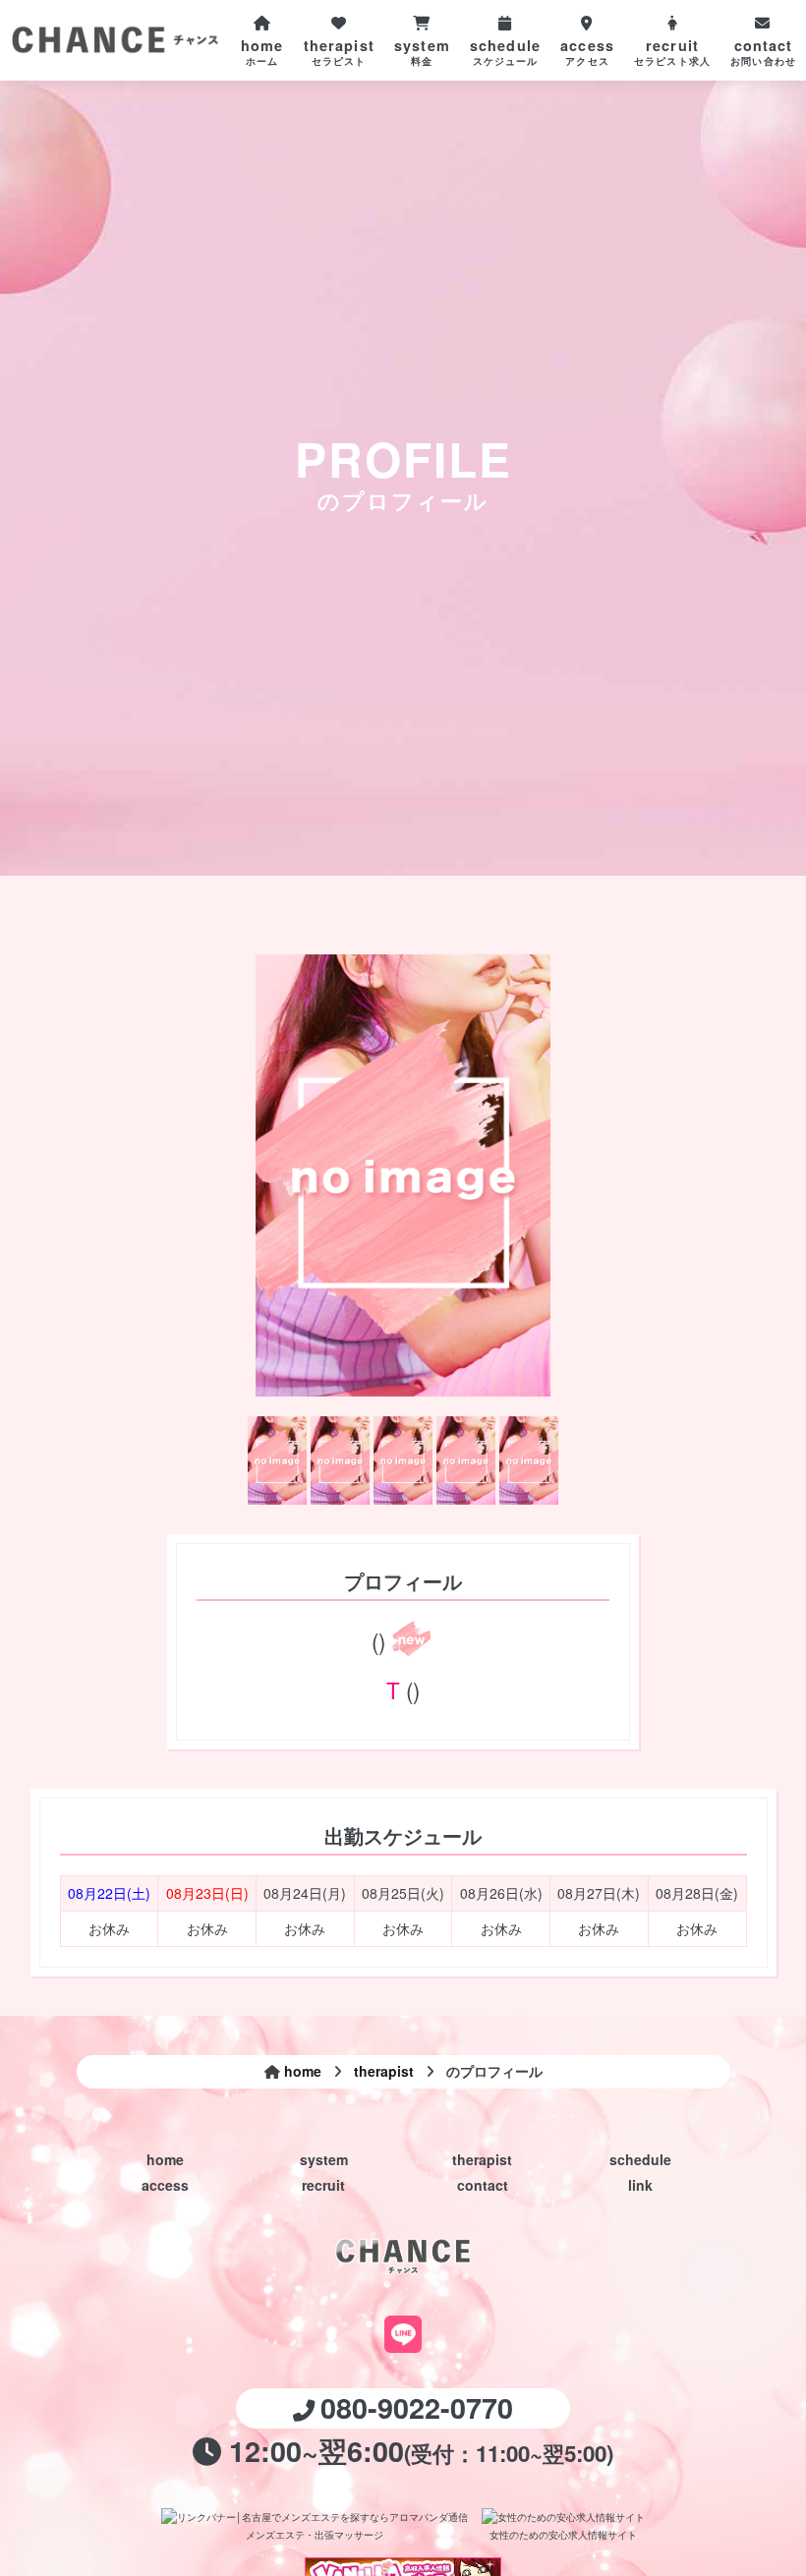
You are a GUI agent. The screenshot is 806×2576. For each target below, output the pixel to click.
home (165, 2159)
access (165, 2185)
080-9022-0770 (417, 2407)
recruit (323, 2185)
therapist (482, 2159)
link (640, 2185)
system (324, 2159)
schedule (640, 2159)
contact (483, 2185)
